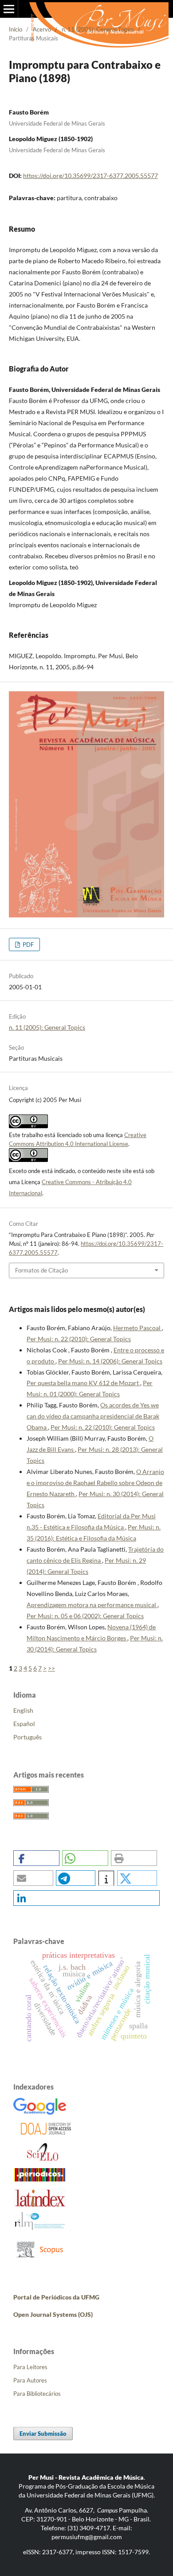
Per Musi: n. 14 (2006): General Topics (110, 1361)
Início (16, 29)
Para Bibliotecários (37, 2394)
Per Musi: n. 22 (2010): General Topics (79, 1339)
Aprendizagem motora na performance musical (92, 1605)
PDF (28, 944)
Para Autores (30, 2380)
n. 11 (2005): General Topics (98, 29)
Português (28, 1737)
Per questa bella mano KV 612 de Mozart (83, 1383)
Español (24, 1724)
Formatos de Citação (41, 1270)
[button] (36, 1858)
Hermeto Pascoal (138, 1328)
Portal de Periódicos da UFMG (56, 2297)
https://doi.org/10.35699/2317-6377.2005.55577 (90, 176)
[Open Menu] (9, 9)
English (23, 1710)
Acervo (42, 29)
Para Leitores (30, 2367)
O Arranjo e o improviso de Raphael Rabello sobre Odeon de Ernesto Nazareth (95, 1483)
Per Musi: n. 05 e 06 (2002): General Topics (85, 1616)
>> (51, 1668)
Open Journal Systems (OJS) (53, 2314)
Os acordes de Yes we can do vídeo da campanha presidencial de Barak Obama (93, 1416)
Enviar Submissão (43, 2434)
